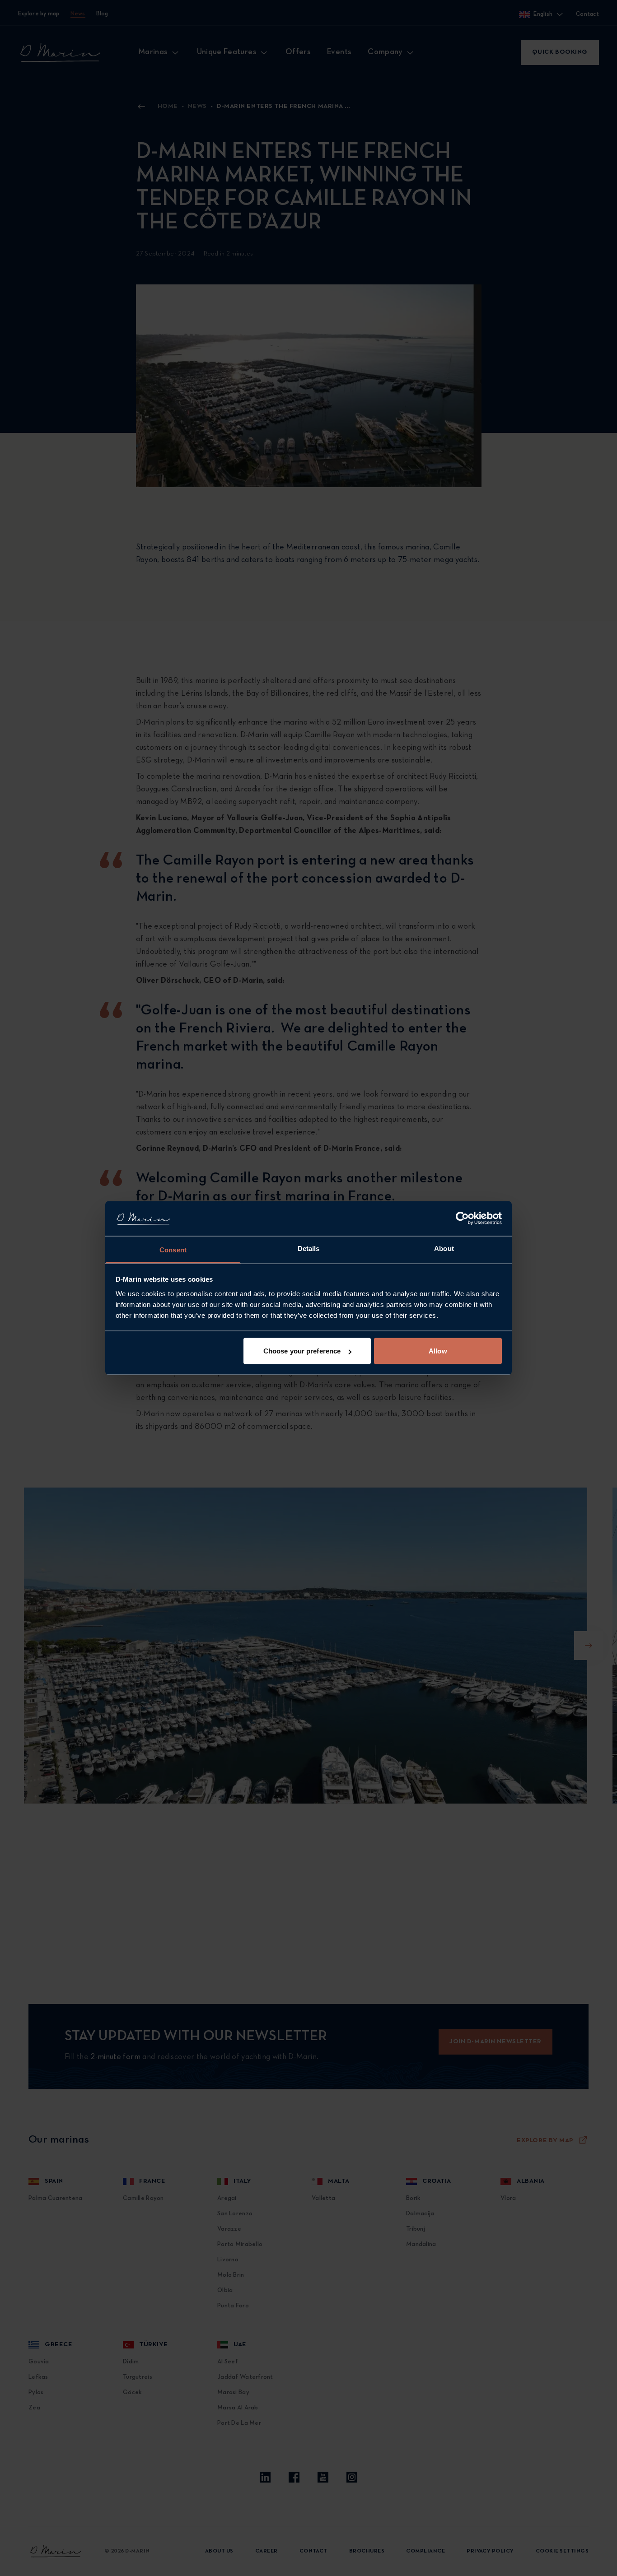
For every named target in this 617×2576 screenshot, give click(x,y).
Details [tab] (309, 1248)
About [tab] (444, 1248)
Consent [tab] (173, 1249)
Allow (438, 1351)
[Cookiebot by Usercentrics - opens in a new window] (462, 1218)
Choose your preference (302, 1351)
